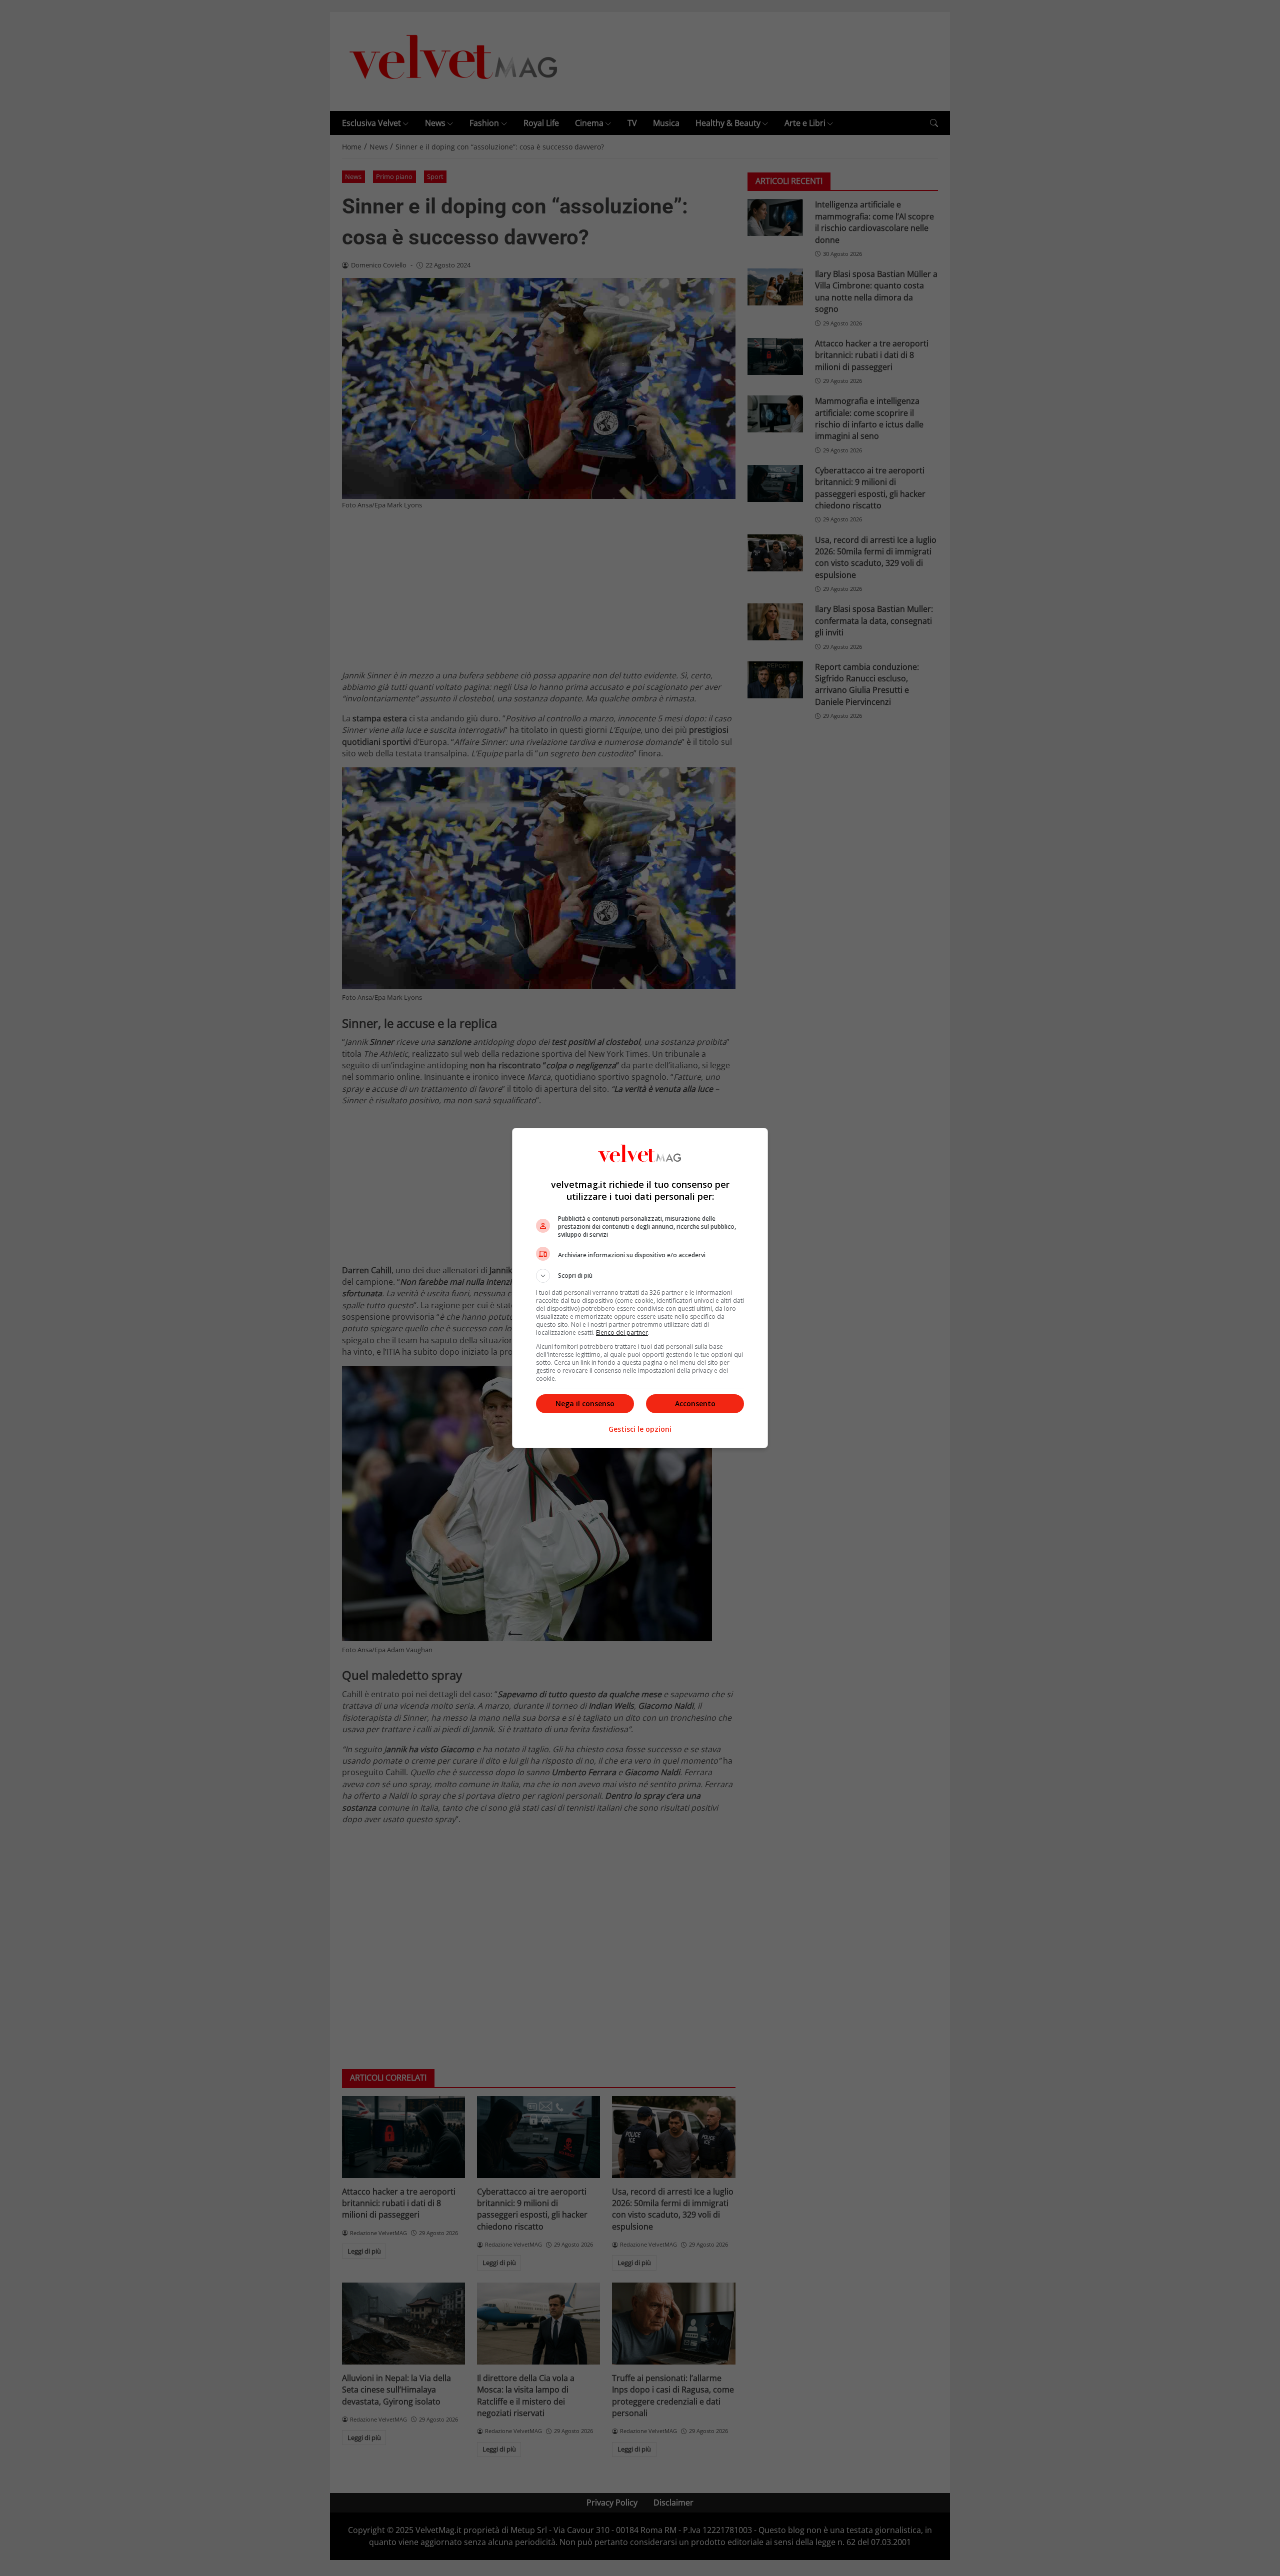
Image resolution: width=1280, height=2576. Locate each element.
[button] (640, 1276)
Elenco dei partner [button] (622, 1332)
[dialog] (640, 1288)
